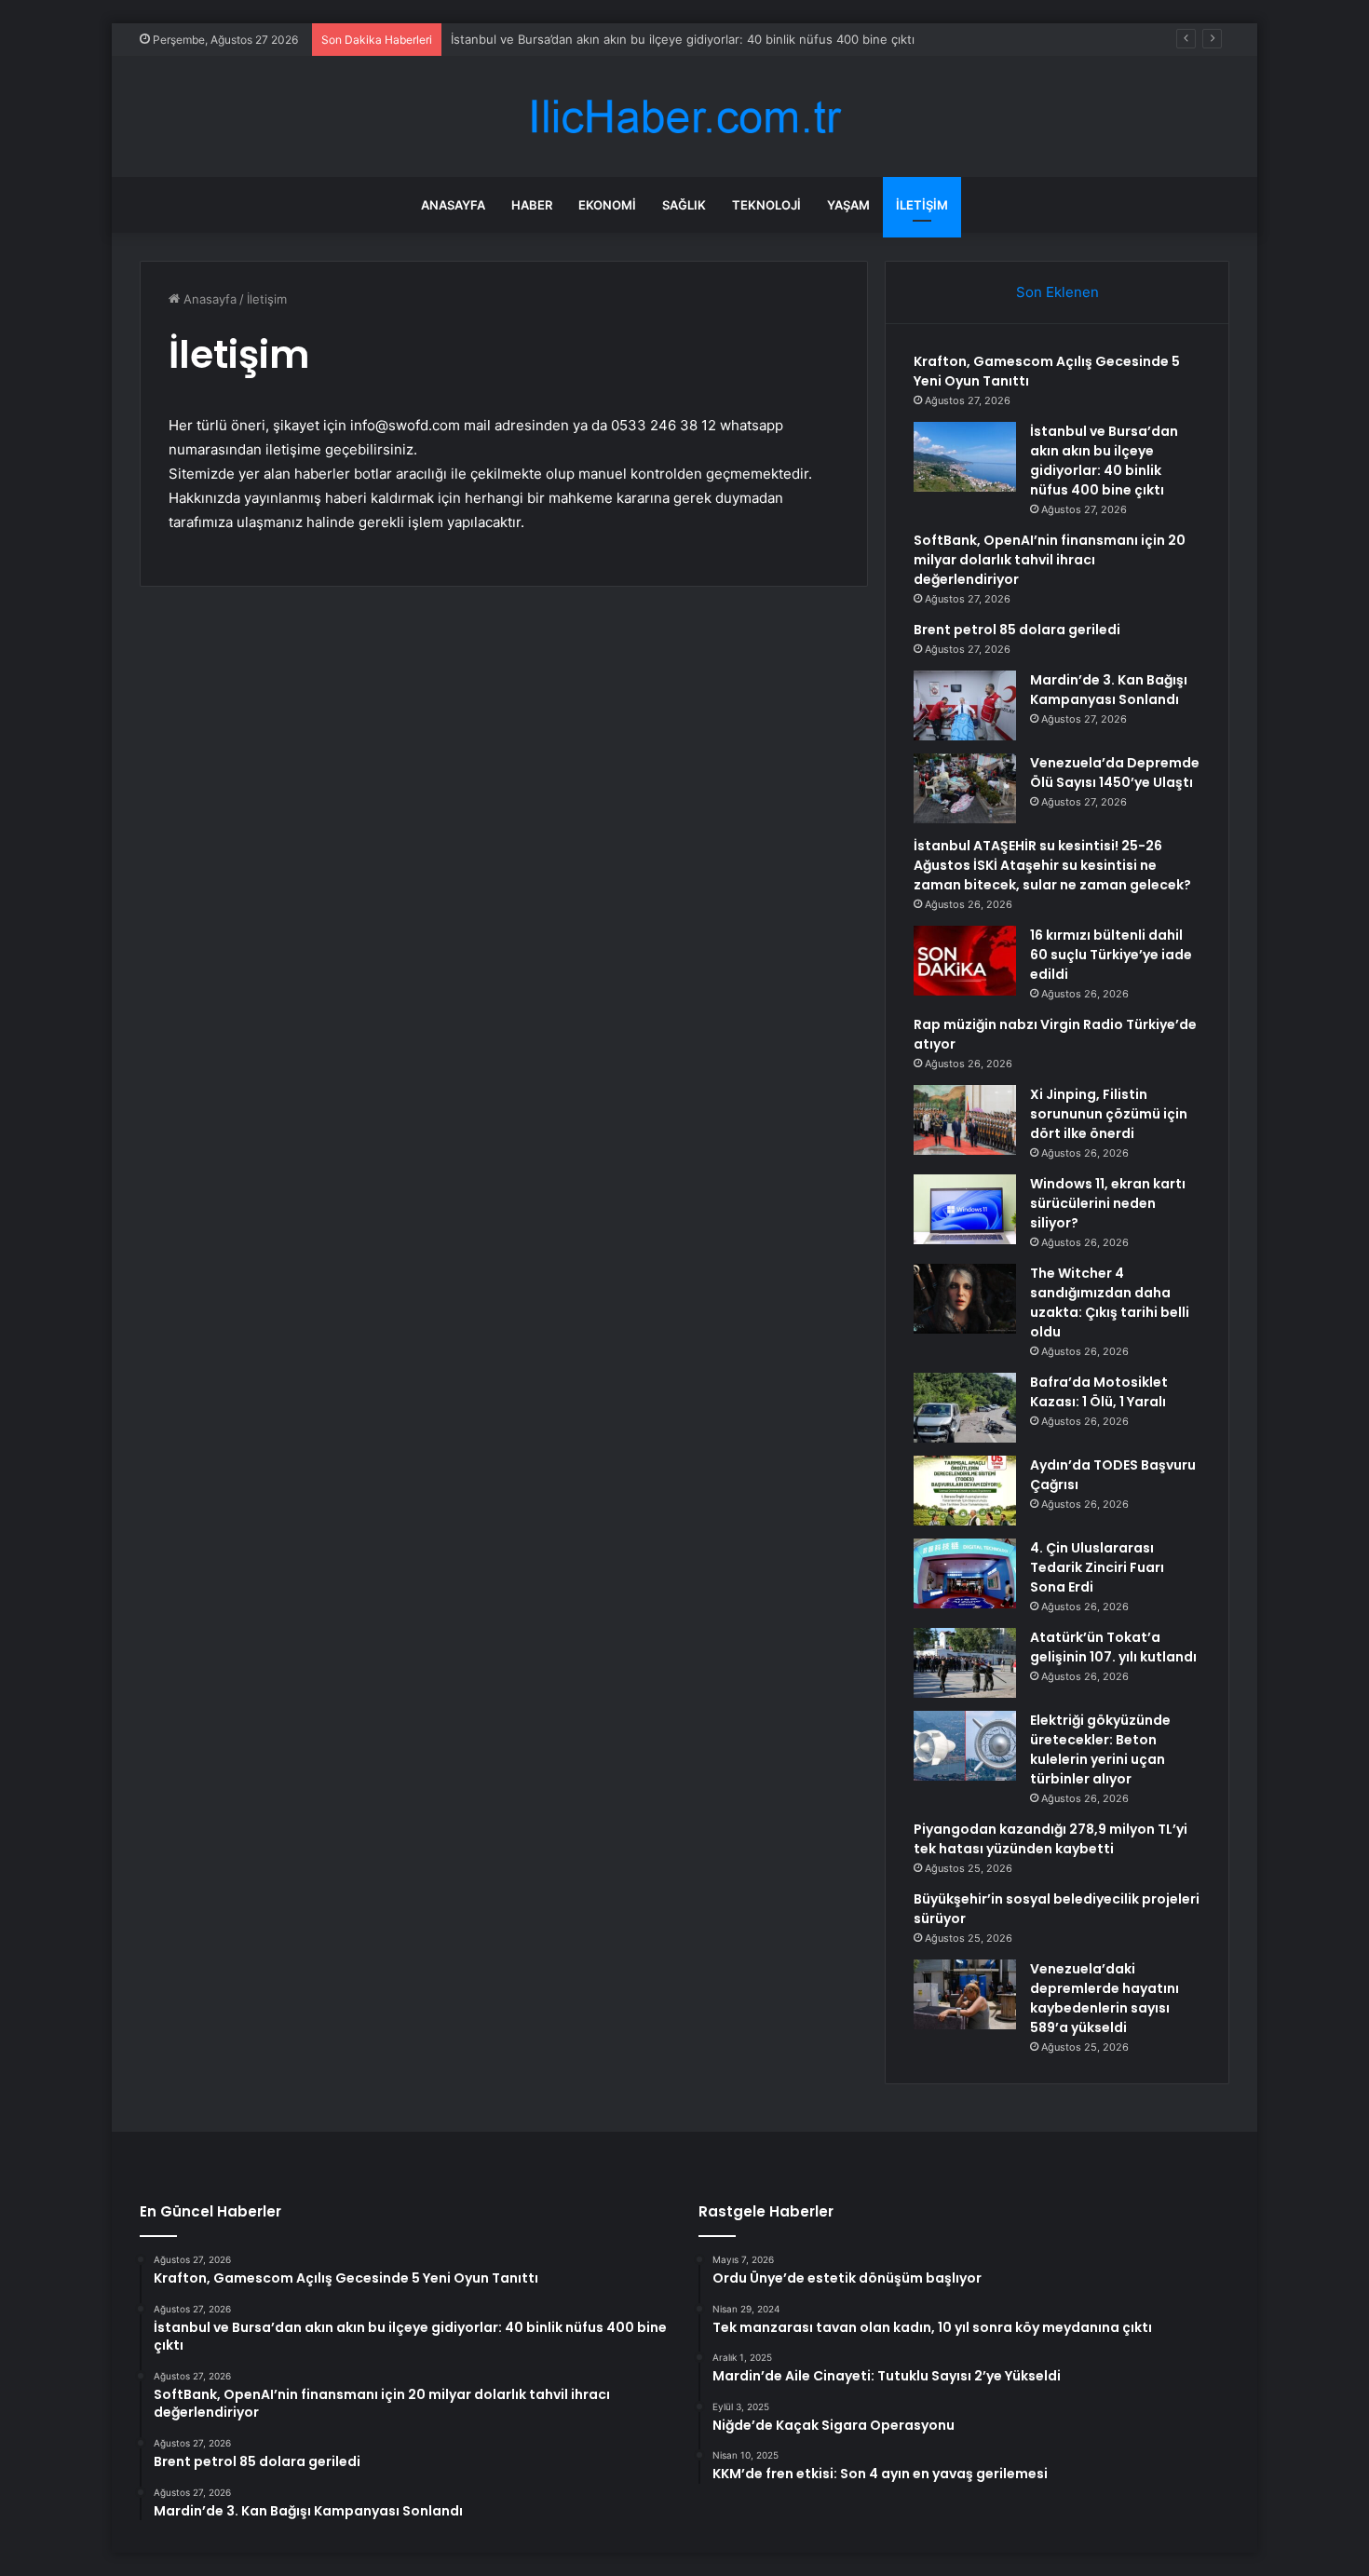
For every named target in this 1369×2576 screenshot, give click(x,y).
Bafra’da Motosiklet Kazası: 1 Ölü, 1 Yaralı (1099, 1392)
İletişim (922, 205)
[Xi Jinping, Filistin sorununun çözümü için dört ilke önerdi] (965, 1120)
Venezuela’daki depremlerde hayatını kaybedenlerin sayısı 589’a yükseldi (1105, 1998)
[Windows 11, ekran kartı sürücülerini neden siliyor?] (965, 1209)
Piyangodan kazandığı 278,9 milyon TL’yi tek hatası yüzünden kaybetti (1050, 1839)
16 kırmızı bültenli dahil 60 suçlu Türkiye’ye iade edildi (1111, 955)
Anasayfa (453, 205)
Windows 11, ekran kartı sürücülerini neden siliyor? (1108, 1203)
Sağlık (684, 205)
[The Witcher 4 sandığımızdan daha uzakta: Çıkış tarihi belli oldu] (965, 1299)
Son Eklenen (1057, 292)
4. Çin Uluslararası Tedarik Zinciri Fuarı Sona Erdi (1097, 1567)
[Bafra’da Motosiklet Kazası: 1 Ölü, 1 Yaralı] (965, 1408)
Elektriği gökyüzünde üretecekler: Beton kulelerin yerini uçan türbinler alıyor (1100, 1749)
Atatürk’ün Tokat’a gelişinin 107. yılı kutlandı (1113, 1647)
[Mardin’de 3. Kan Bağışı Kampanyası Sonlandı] (965, 705)
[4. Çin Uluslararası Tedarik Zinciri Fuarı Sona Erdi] (965, 1573)
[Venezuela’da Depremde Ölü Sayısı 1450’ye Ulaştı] (965, 788)
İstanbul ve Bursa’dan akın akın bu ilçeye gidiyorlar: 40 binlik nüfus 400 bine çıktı (683, 39)
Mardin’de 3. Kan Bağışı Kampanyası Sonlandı (1109, 690)
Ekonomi (607, 205)
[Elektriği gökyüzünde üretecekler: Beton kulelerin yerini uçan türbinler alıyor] (965, 1746)
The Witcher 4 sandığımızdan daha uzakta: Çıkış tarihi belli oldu (1110, 1302)
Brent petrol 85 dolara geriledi (1017, 630)
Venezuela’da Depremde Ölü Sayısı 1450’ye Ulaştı (1115, 773)
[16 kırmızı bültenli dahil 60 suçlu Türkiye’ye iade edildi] (965, 961)
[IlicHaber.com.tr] (684, 117)
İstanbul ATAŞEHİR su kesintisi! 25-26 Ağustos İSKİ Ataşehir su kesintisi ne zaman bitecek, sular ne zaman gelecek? (1052, 865)
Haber (532, 205)
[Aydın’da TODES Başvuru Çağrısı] (965, 1491)
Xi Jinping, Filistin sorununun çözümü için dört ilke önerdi (1109, 1114)
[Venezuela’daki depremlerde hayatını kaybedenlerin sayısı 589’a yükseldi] (965, 1994)
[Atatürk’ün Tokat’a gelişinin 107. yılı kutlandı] (965, 1663)
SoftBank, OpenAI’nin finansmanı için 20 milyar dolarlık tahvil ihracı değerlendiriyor (1050, 560)
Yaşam (848, 205)
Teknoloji (766, 205)
